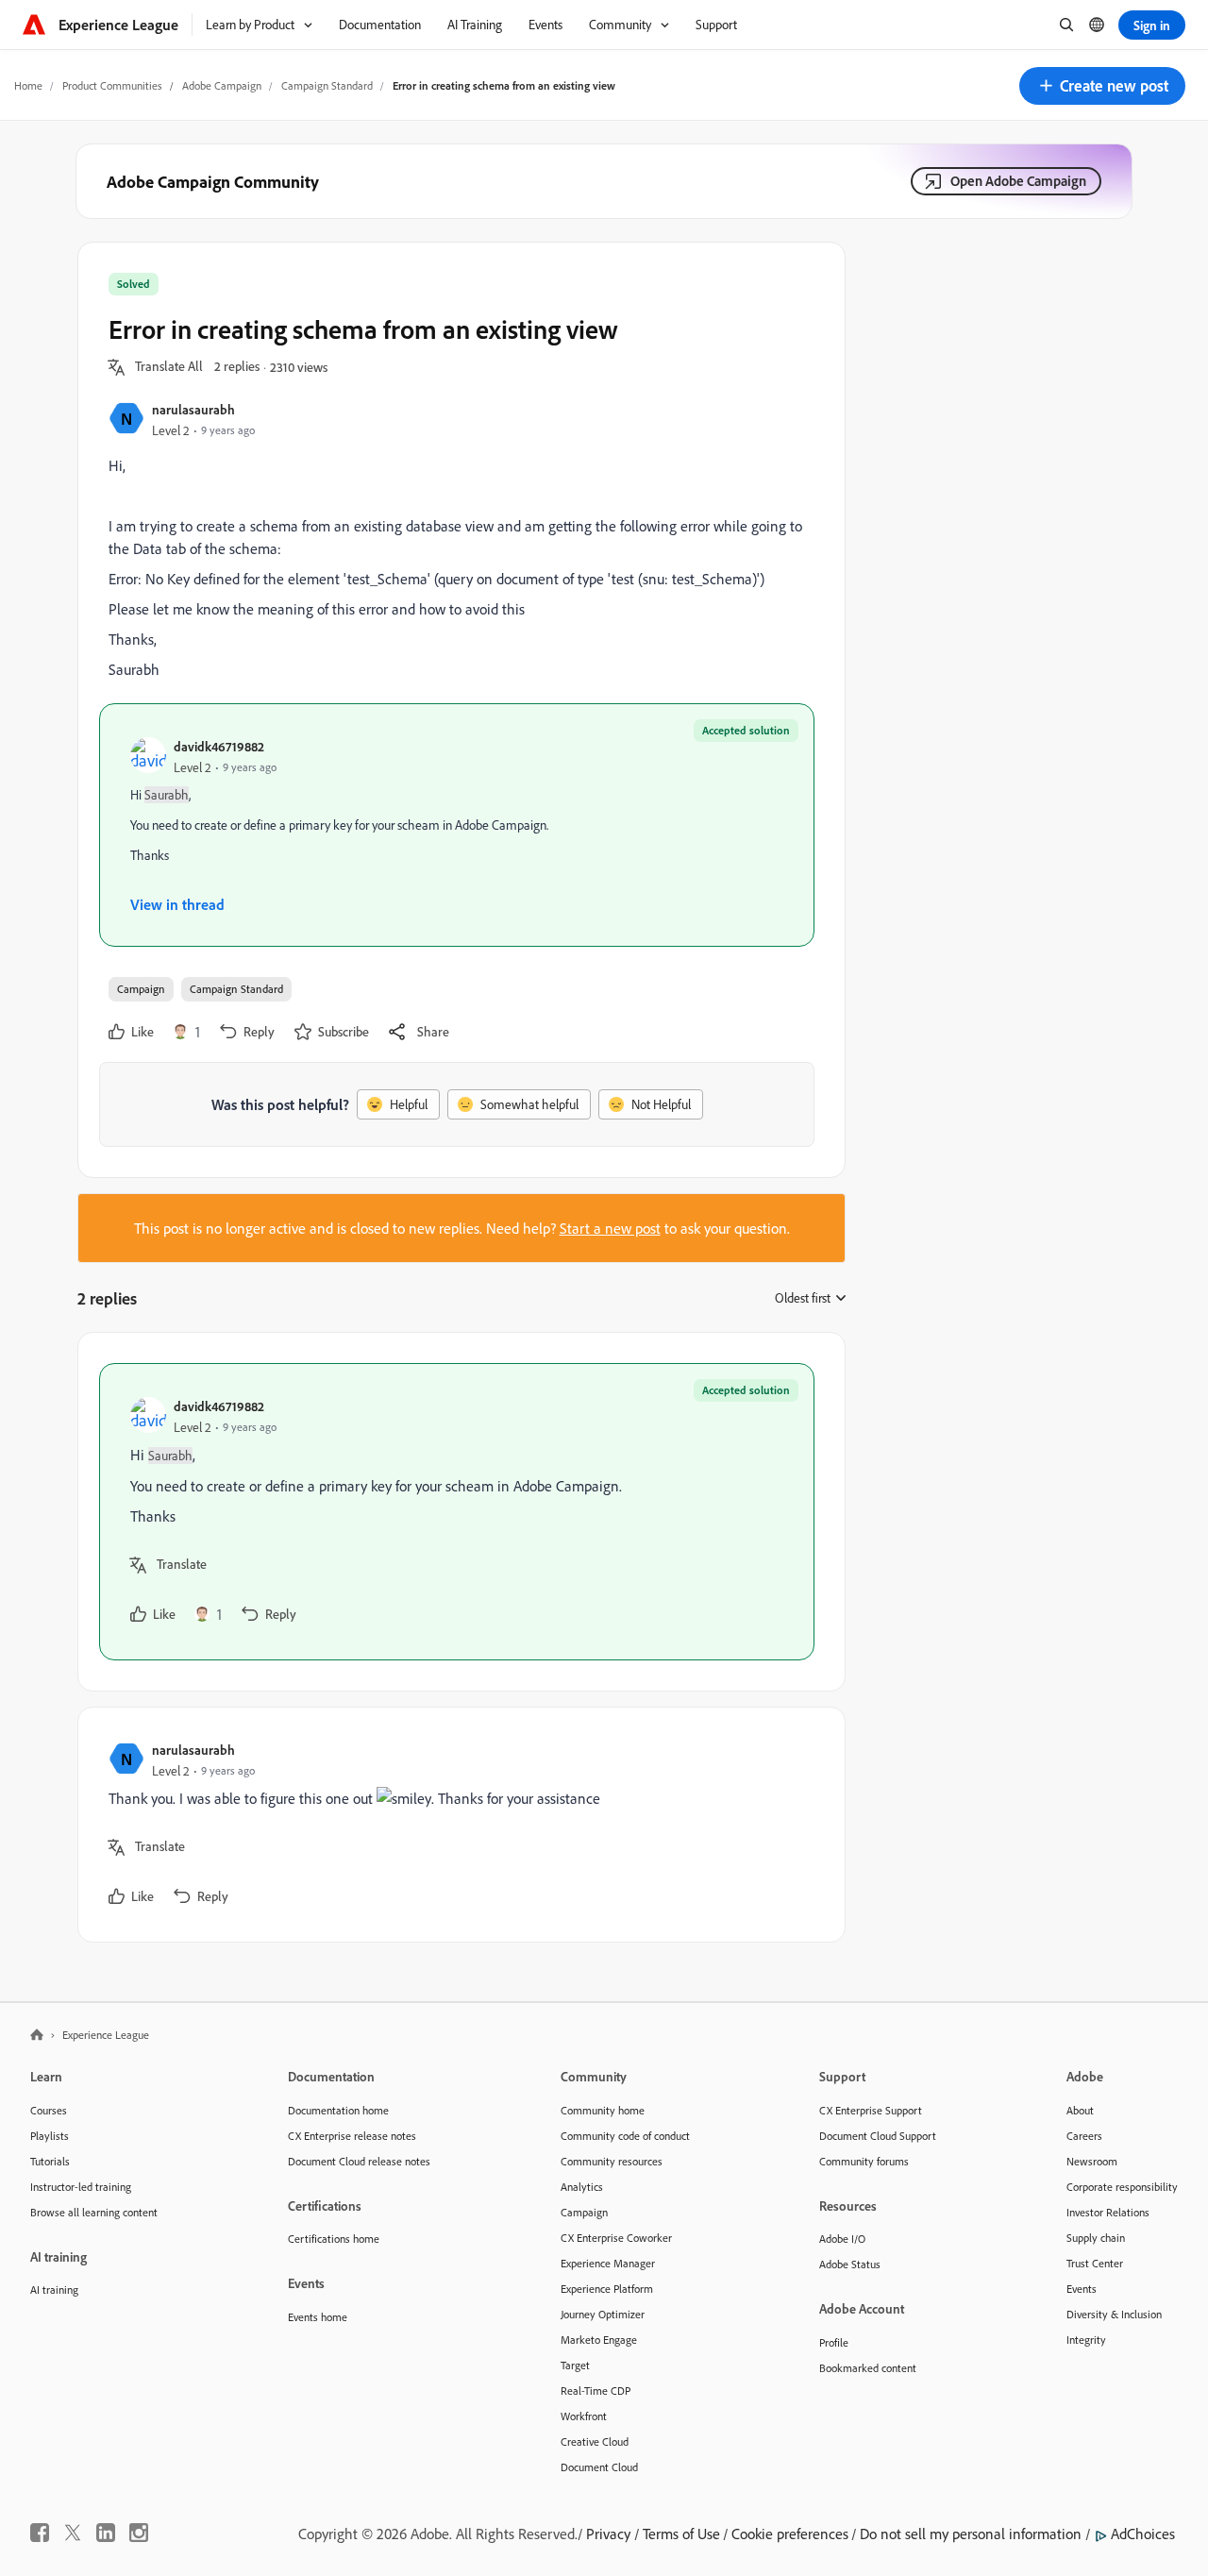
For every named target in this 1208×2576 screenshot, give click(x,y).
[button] (1102, 86)
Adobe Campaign (222, 85)
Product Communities (112, 85)
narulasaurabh (193, 409)
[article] (457, 1512)
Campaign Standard (327, 85)
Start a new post (610, 1228)
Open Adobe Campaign (1018, 181)
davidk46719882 (219, 746)
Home (28, 85)
